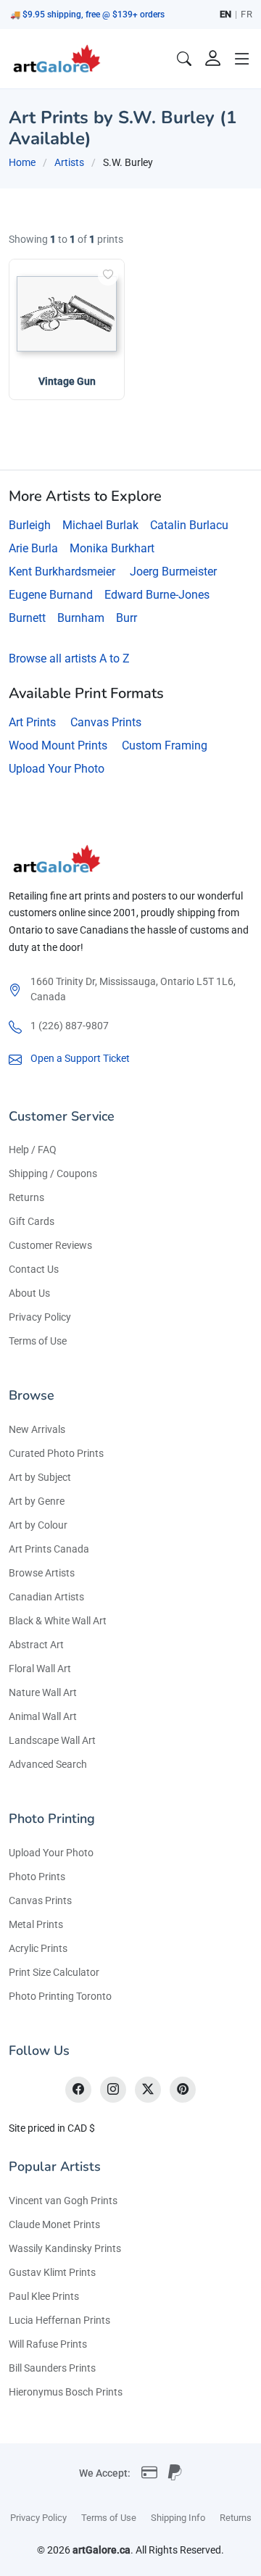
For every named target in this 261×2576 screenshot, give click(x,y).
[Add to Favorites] (108, 275)
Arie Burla (33, 548)
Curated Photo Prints (56, 1453)
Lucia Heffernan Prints (59, 2320)
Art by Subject (40, 1477)
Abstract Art (36, 1645)
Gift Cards (32, 1221)
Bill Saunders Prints (52, 2368)
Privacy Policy (40, 1317)
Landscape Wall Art (52, 1740)
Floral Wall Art (40, 1669)
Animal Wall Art (43, 1716)
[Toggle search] (184, 59)
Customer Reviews (50, 1245)
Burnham (81, 618)
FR (246, 14)
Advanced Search (48, 1764)
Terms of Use (38, 1341)
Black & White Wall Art (58, 1621)
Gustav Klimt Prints (52, 2272)
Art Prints (32, 722)
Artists (69, 162)
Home (22, 162)
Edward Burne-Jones (157, 595)
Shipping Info (178, 2518)
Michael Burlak (100, 525)
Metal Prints (36, 1924)
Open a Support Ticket (80, 1058)
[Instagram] (113, 2090)
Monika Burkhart (112, 548)
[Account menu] (213, 59)
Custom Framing (165, 745)
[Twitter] (148, 2090)
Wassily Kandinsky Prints (65, 2248)
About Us (29, 1293)
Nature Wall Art (43, 1692)
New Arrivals (37, 1429)
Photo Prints (37, 1877)
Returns (26, 1197)
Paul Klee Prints (44, 2296)
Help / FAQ (33, 1150)
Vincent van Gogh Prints (63, 2201)
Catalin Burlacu (189, 525)
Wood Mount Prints (58, 745)
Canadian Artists (46, 1597)
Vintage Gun (67, 381)
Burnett (27, 618)
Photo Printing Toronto (60, 1996)
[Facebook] (78, 2090)
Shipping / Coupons (53, 1173)
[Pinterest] (183, 2090)
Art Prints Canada (49, 1549)
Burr (127, 618)
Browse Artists (42, 1573)
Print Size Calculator (54, 1972)
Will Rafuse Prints (48, 2344)
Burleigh (30, 525)
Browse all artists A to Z (69, 658)
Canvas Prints (106, 722)
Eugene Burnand (51, 595)
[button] (242, 59)
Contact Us (34, 1269)
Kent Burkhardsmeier (62, 572)
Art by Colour (38, 1525)
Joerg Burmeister (173, 572)
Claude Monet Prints (54, 2224)
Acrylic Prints (38, 1948)
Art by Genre (37, 1501)
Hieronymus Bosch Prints (66, 2392)
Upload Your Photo (57, 769)
